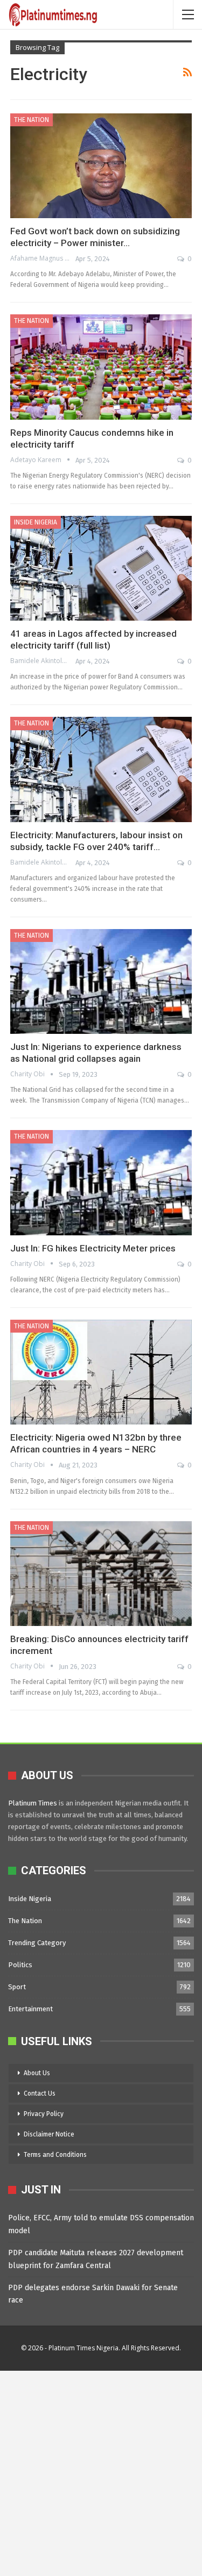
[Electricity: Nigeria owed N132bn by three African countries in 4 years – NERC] (101, 1372)
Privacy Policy (44, 2114)
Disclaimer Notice (49, 2134)
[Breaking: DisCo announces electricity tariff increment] (101, 1574)
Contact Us (40, 2093)
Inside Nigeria (36, 522)
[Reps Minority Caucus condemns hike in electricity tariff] (101, 367)
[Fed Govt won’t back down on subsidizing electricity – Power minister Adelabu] (101, 166)
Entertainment (30, 2009)
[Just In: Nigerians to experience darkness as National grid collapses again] (101, 981)
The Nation (32, 120)
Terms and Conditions (55, 2155)
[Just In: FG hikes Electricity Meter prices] (101, 1182)
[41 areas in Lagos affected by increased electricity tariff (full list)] (101, 568)
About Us (37, 2073)
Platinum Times (33, 1803)
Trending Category (37, 1943)
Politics (20, 1965)
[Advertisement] (101, 2471)
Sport (17, 1987)
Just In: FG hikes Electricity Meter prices (93, 1248)
